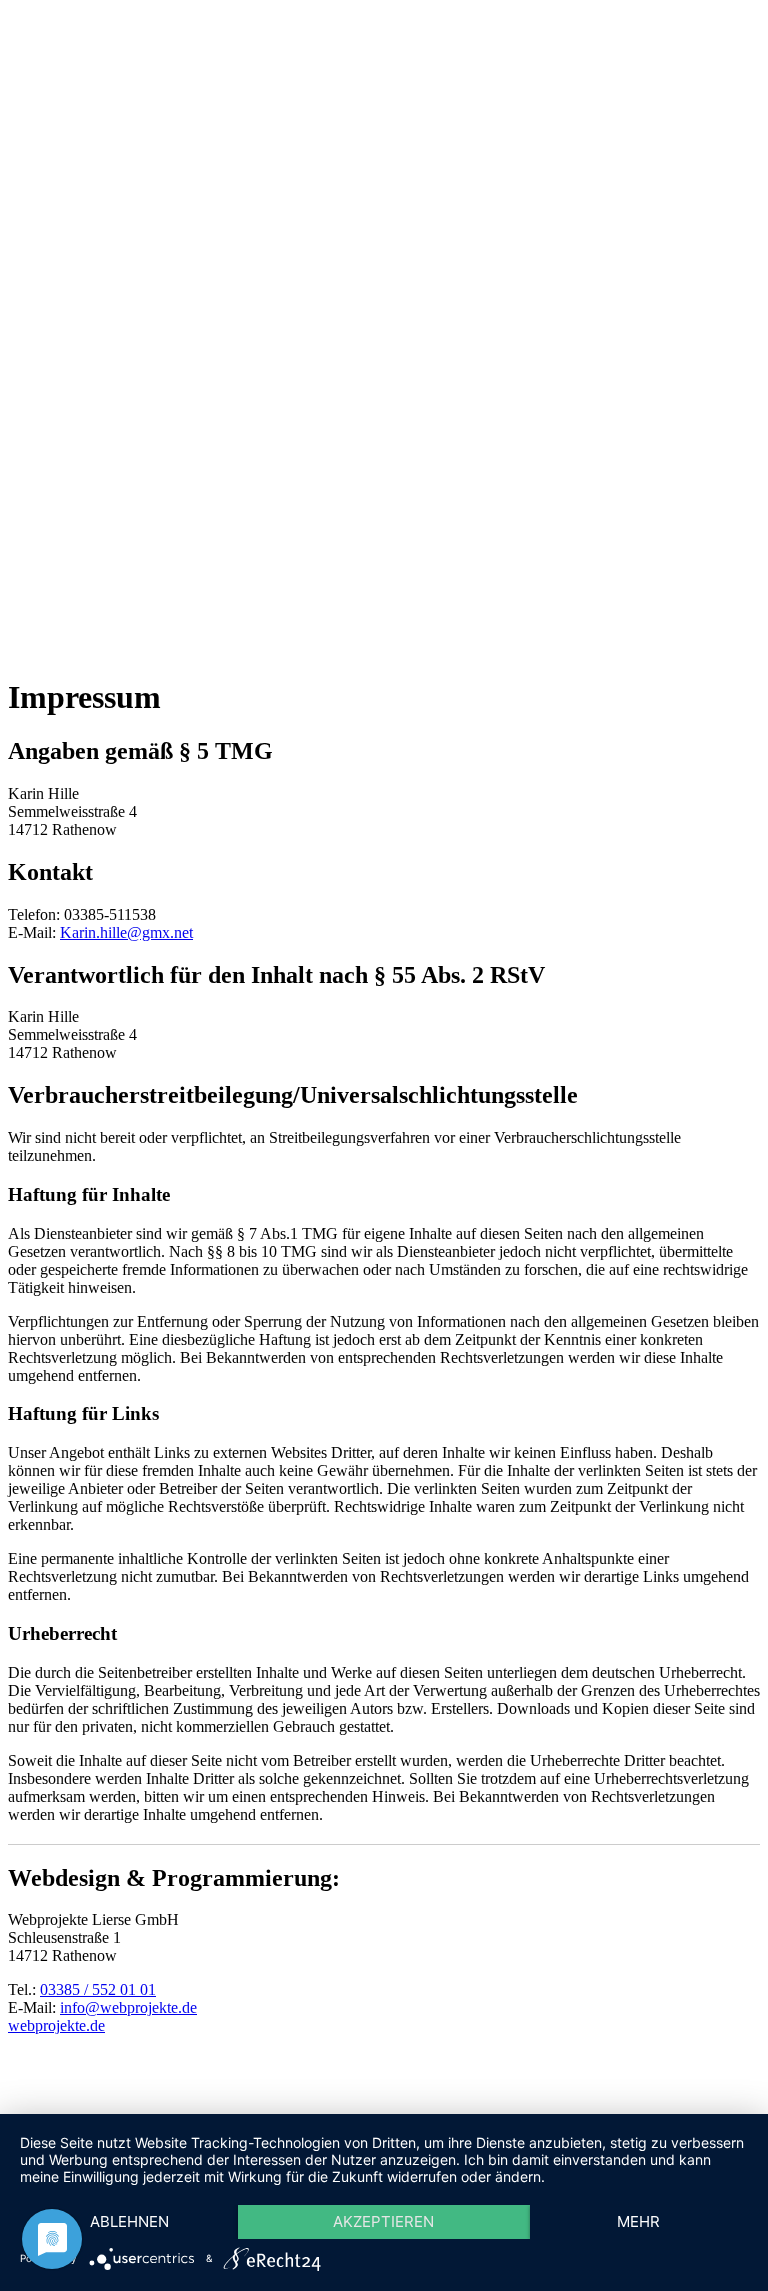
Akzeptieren (383, 2221)
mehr (638, 2221)
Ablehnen (129, 2221)
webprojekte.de (56, 2025)
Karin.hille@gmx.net (126, 932)
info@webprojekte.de (128, 2007)
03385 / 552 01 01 (98, 1989)
